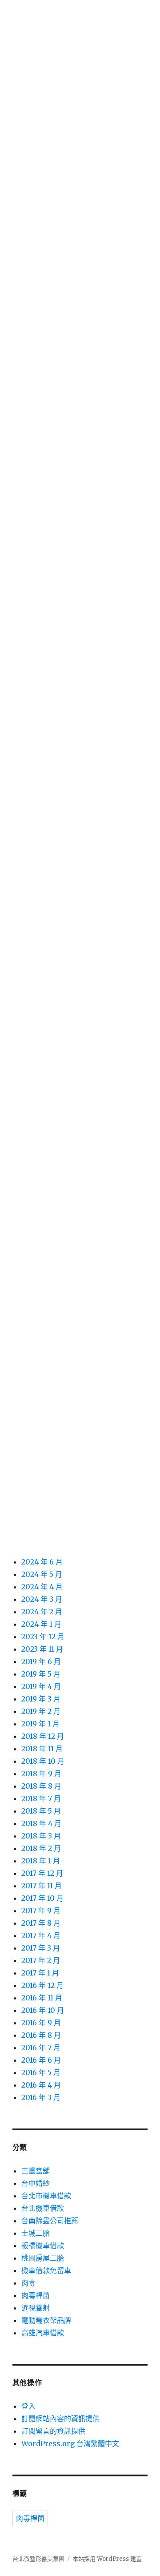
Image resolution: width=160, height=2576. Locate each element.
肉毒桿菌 (36, 2295)
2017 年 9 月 (41, 1911)
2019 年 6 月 (41, 1661)
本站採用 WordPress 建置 (107, 2559)
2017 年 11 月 (42, 1886)
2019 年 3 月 (41, 1699)
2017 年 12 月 (42, 1873)
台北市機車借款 (46, 2196)
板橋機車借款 (43, 2245)
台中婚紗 (36, 2183)
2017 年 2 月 (41, 1960)
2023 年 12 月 (43, 1637)
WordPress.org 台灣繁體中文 (70, 2443)
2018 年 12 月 (43, 1736)
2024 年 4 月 (42, 1587)
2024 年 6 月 (42, 1562)
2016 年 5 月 (41, 2072)
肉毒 (28, 2283)
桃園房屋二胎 (43, 2258)
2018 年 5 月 (41, 1811)
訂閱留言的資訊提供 (53, 2431)
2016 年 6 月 (41, 2060)
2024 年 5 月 (42, 1574)
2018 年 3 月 (41, 1836)
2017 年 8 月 (41, 1923)
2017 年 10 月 (42, 1898)
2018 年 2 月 (41, 1848)
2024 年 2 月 (42, 1612)
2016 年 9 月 (41, 2023)
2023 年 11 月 (42, 1649)
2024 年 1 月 (41, 1624)
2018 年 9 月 (41, 1774)
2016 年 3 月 (41, 2097)
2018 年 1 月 (41, 1861)
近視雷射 (36, 2308)
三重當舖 (36, 2171)
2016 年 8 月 (41, 2035)
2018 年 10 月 (43, 1761)
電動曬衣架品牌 (46, 2320)
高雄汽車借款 (43, 2333)
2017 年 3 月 (41, 1948)
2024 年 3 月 (42, 1599)
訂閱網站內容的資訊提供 (60, 2419)
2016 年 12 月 (42, 1985)
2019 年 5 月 (41, 1674)
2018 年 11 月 (42, 1749)
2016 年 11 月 (42, 1998)
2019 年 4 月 (41, 1686)
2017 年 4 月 (41, 1935)
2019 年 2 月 (41, 1711)
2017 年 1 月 (40, 1973)
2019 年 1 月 (40, 1724)
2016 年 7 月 (41, 2048)
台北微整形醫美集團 (38, 2559)
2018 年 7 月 (41, 1798)
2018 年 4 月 (41, 1823)
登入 (28, 2406)
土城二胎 (36, 2233)
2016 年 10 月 (43, 2010)
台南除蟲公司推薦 (50, 2221)
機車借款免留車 (46, 2270)
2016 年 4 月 (41, 2085)
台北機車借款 (43, 2208)
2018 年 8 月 (41, 1786)
